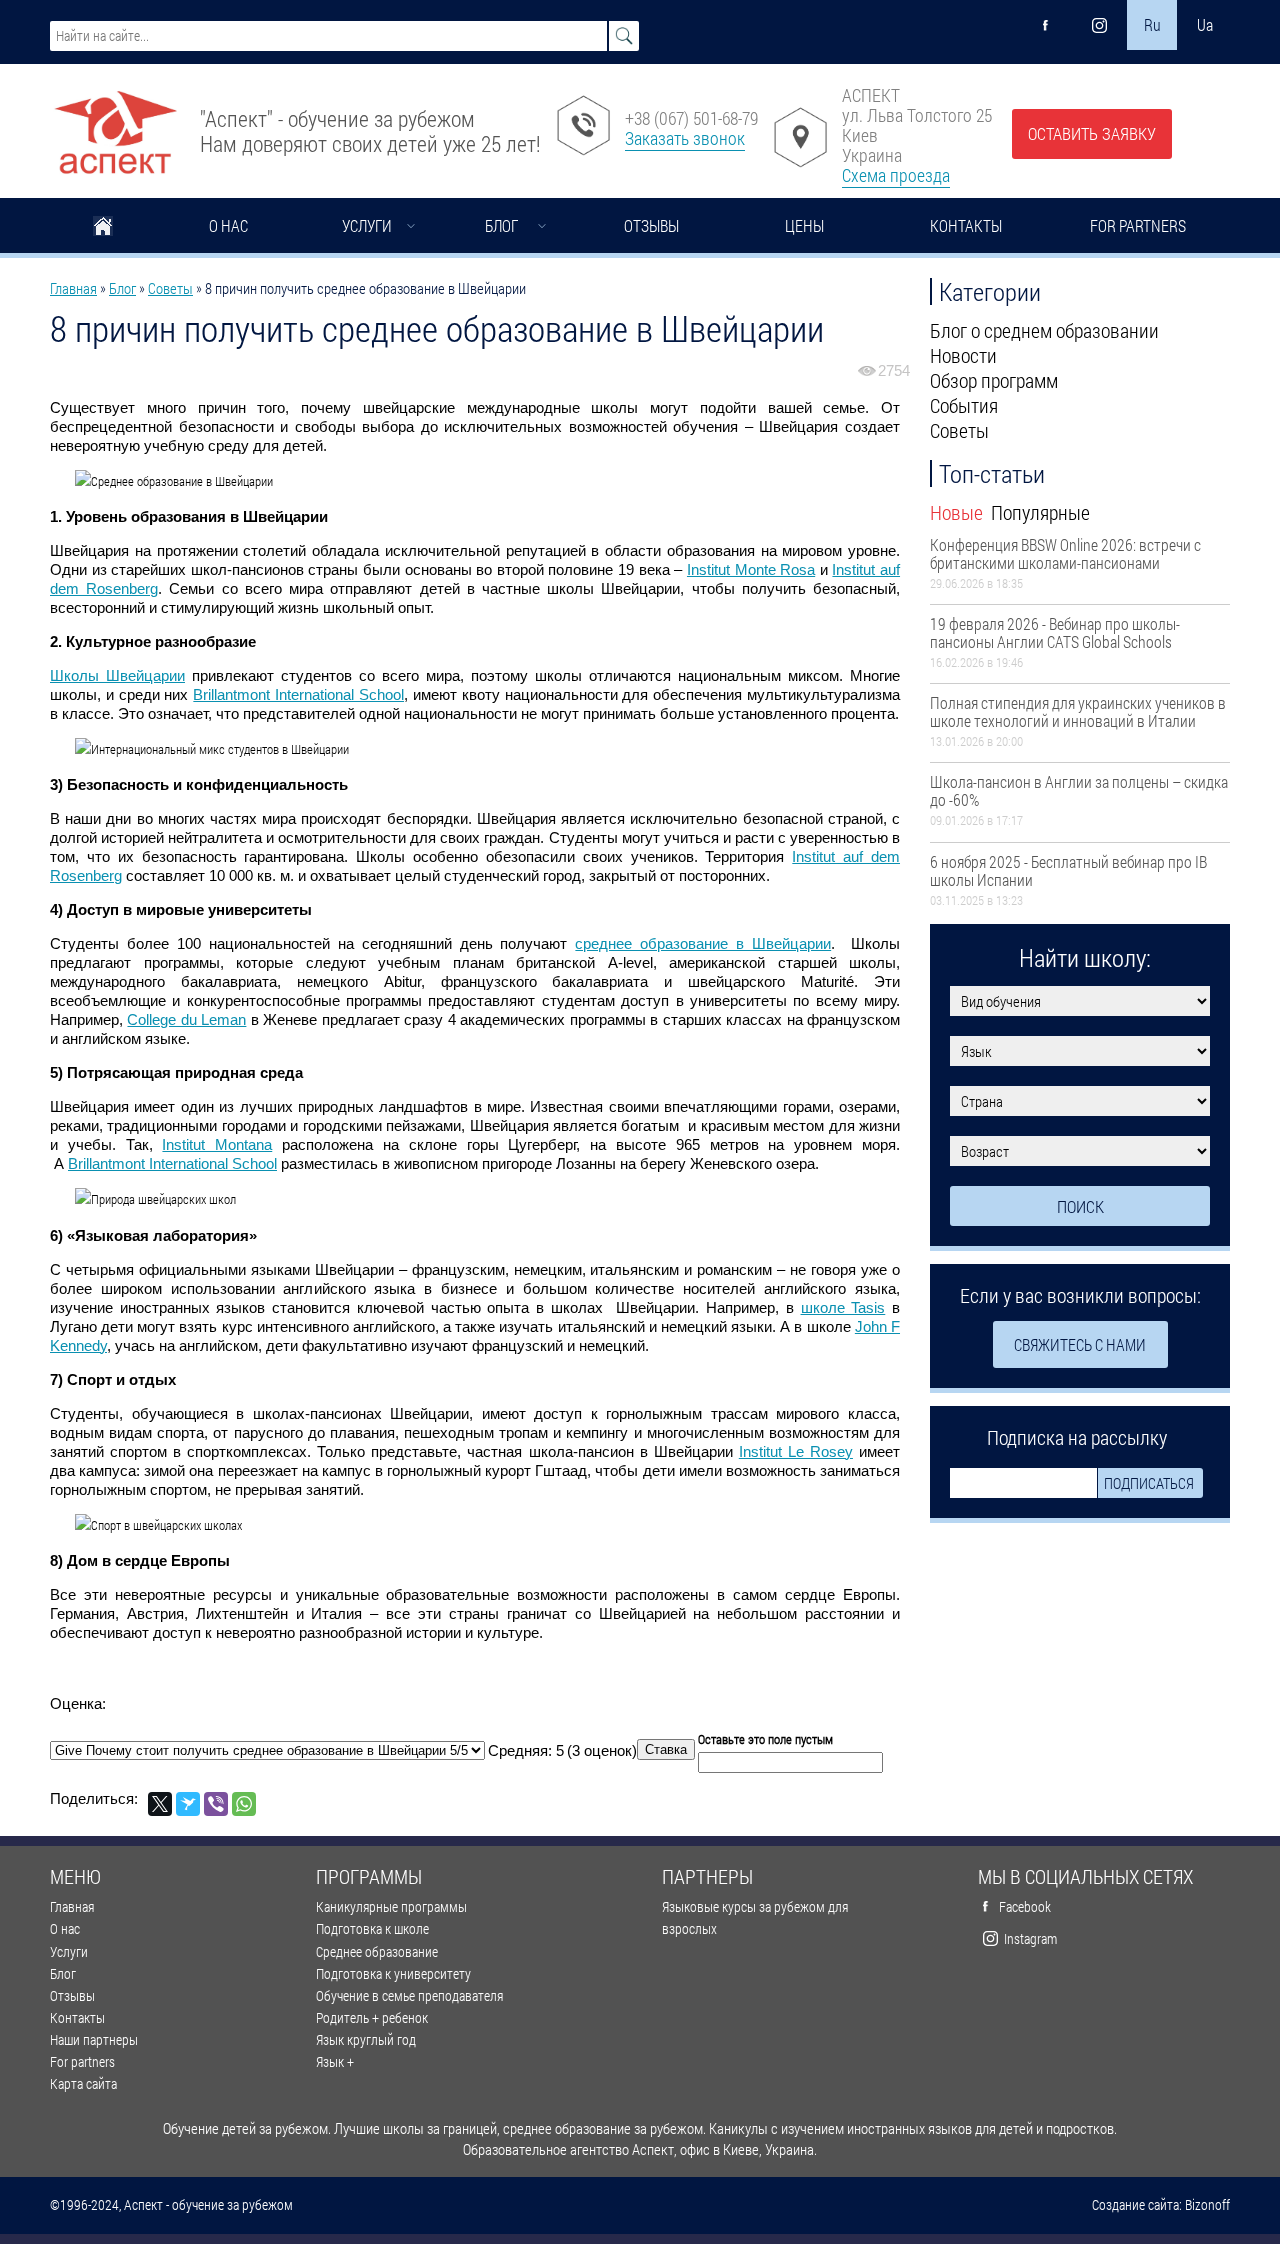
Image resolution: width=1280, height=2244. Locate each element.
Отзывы (651, 225)
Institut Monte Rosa (751, 569)
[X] (160, 1804)
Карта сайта (83, 2083)
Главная (103, 228)
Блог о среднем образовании (1044, 330)
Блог (501, 225)
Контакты (966, 225)
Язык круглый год (366, 2039)
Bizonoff (1207, 2205)
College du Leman (186, 1019)
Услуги (367, 225)
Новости (963, 355)
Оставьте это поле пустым (765, 1739)
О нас (228, 225)
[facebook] (1046, 25)
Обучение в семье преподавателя (409, 1995)
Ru (1152, 24)
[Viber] (216, 1804)
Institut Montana (217, 1144)
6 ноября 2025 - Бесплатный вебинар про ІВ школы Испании (1068, 870)
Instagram (1030, 1938)
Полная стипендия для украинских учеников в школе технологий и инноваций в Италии (1078, 711)
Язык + (335, 2061)
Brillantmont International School (298, 694)
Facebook (1025, 1906)
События (964, 405)
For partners (1138, 225)
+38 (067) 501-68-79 (691, 118)
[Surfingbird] (188, 1804)
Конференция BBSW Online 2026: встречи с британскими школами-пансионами (1065, 553)
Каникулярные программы (391, 1906)
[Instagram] (1099, 25)
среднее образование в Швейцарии (703, 943)
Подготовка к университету (393, 1973)
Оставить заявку (1092, 133)
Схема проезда (896, 175)
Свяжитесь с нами (1080, 1344)
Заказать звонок (685, 138)
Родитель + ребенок (372, 2017)
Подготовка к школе (372, 1928)
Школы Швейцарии (117, 675)
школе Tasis (843, 1307)
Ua (1205, 24)
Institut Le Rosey (796, 1451)
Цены (804, 225)
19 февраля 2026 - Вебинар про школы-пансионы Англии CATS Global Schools (1055, 632)
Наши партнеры (94, 2039)
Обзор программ (994, 380)
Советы (170, 288)
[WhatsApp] (244, 1804)
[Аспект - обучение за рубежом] (115, 124)
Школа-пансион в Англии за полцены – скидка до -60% (1079, 790)
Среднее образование (377, 1951)
